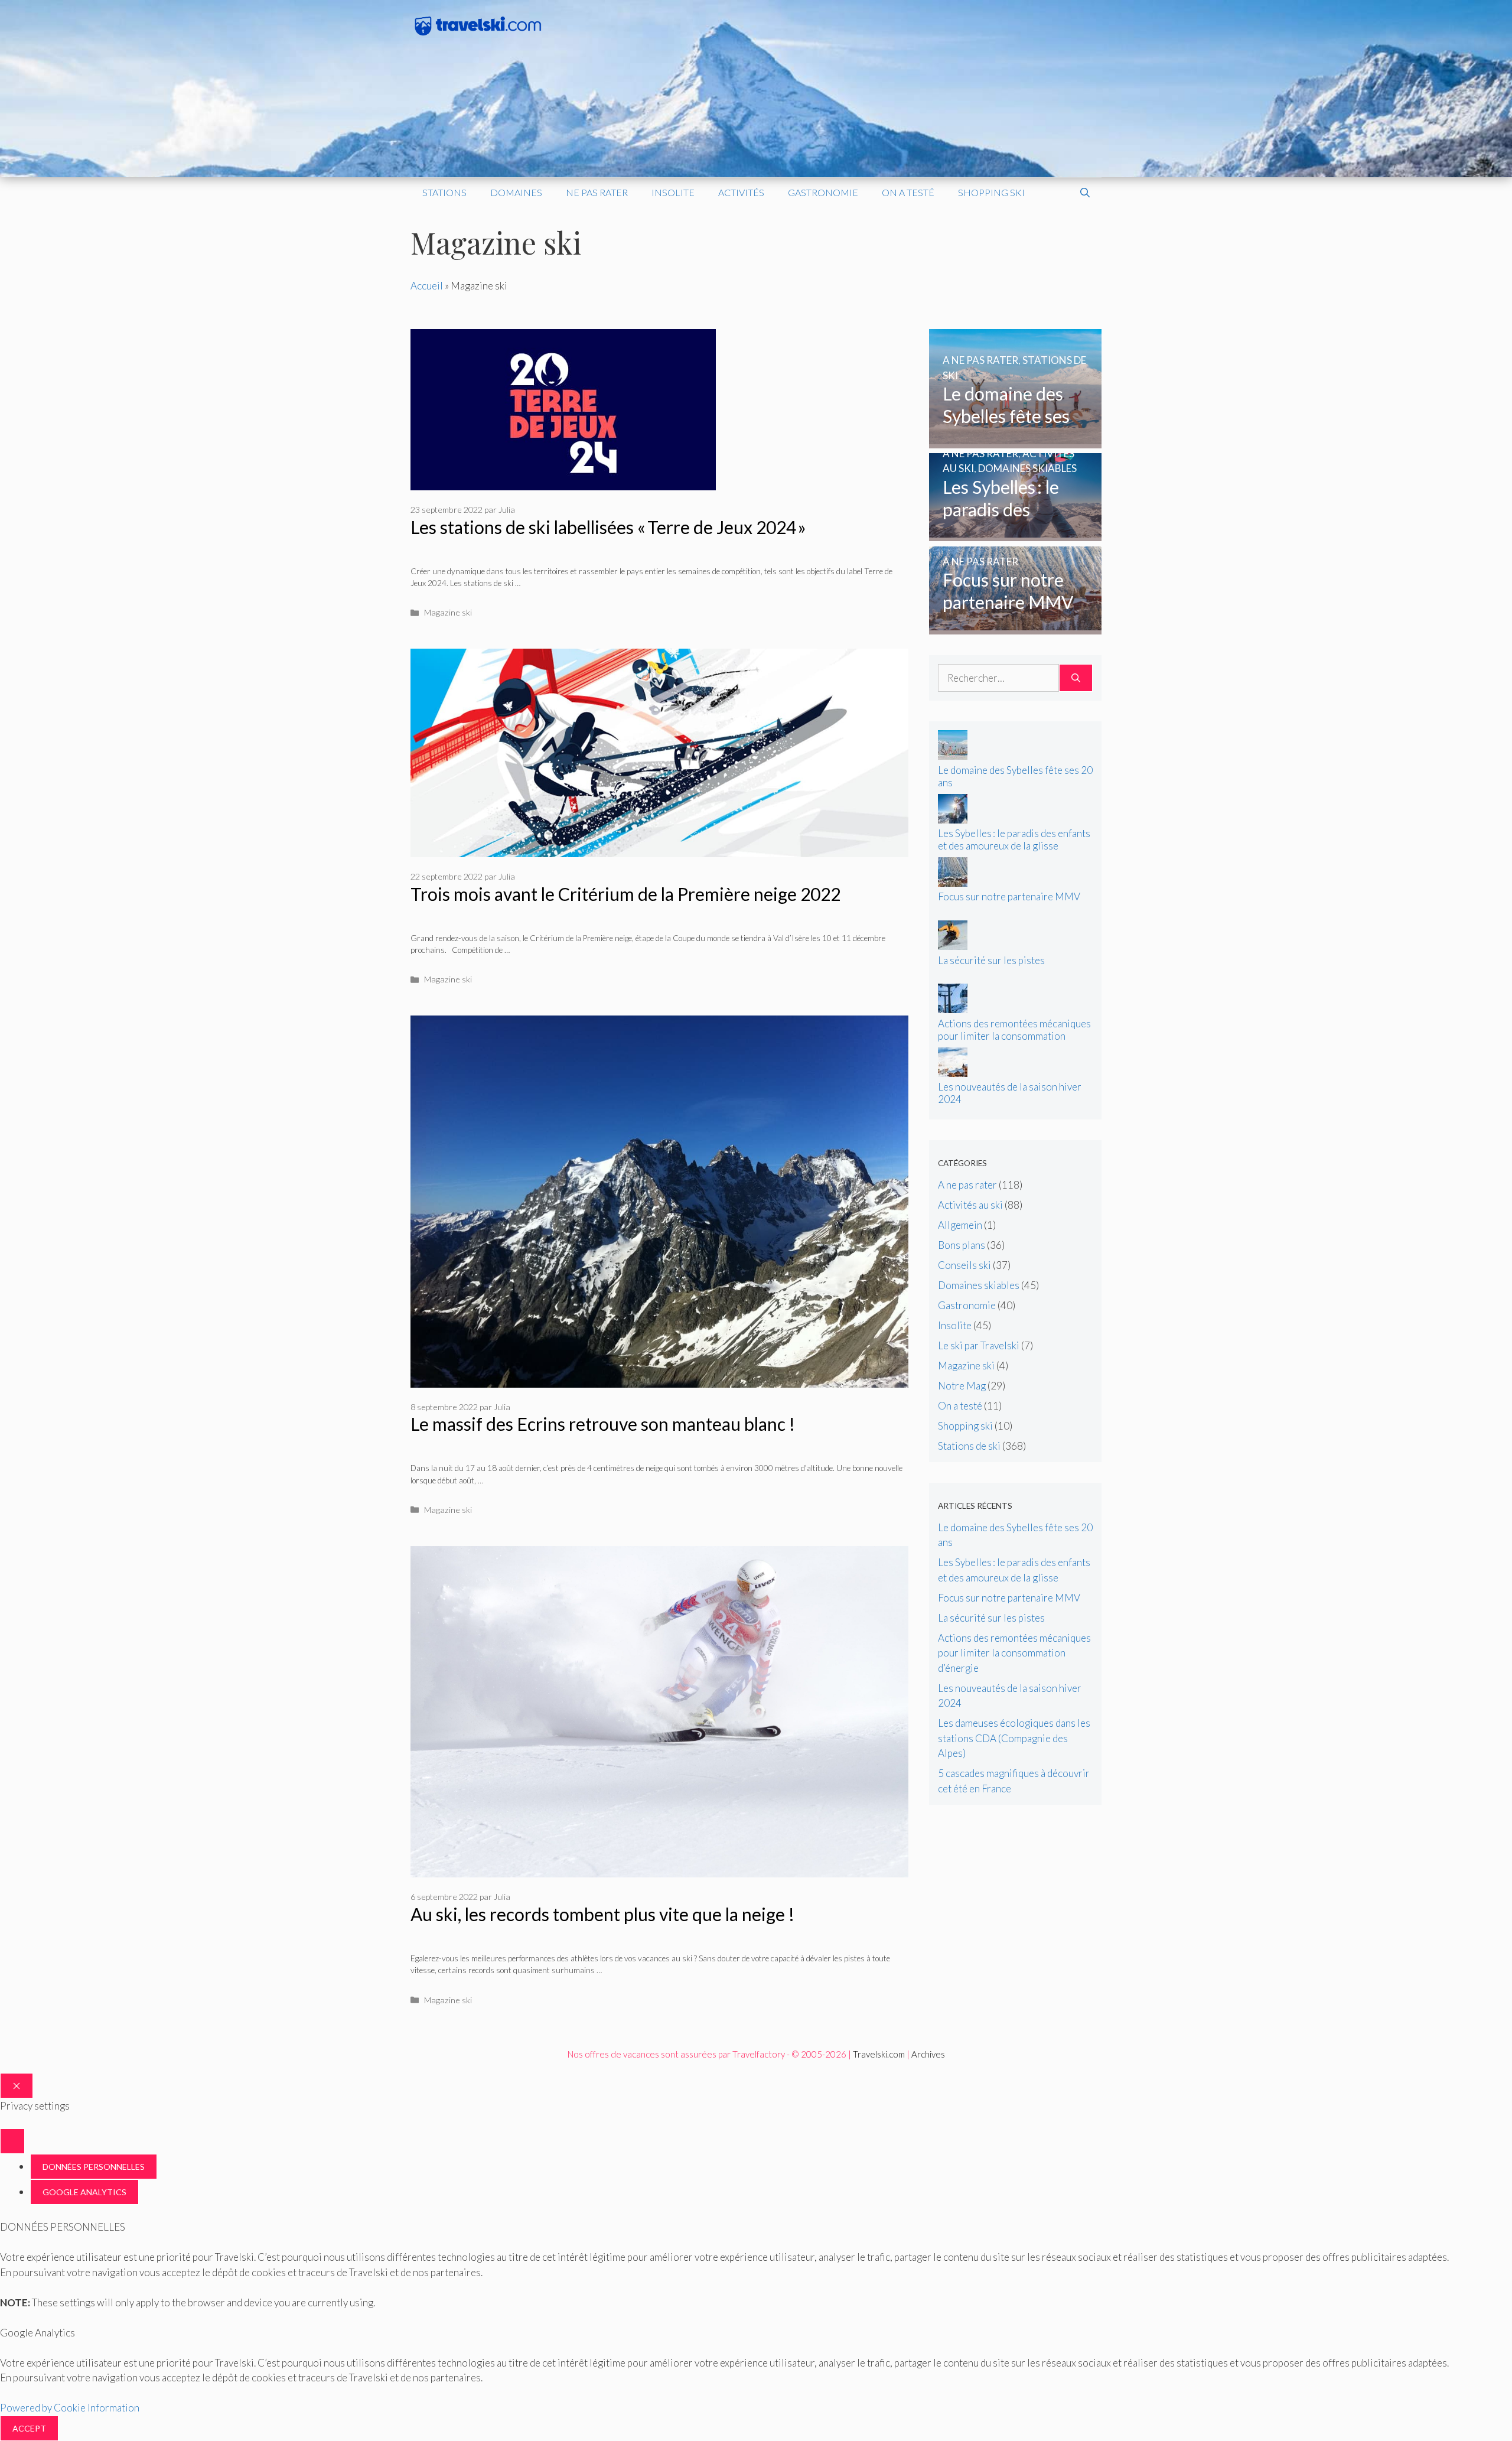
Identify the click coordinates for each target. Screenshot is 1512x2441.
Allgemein (960, 1225)
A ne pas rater (967, 1185)
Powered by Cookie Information (70, 2408)
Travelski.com (879, 2054)
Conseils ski (964, 1265)
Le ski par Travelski (979, 1345)
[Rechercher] (1076, 678)
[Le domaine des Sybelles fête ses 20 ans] (1016, 440)
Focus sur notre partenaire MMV (1009, 896)
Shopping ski (991, 192)
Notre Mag (962, 1386)
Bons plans (962, 1245)
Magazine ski (448, 612)
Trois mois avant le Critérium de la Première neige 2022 (625, 894)
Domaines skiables (979, 1285)
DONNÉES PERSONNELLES (94, 2167)
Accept (29, 2428)
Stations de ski (969, 1446)
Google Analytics (84, 2192)
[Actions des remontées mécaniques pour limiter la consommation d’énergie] (953, 1009)
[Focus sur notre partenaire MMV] (1016, 626)
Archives (928, 2054)
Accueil (427, 286)
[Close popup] (12, 2141)
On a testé (908, 192)
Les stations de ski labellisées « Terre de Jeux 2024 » (608, 527)
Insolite (673, 192)
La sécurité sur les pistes (991, 960)
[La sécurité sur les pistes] (953, 946)
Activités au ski (970, 1205)
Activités (741, 192)
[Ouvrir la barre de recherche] (1085, 193)
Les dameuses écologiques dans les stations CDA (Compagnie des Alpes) (1014, 1738)
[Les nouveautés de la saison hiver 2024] (953, 1073)
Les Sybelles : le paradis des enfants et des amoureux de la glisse (1014, 839)
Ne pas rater (597, 192)
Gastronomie (823, 192)
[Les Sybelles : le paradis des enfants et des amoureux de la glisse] (1016, 534)
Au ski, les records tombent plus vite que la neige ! (602, 1914)
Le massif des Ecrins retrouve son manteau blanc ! (603, 1424)
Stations (444, 192)
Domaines (516, 192)
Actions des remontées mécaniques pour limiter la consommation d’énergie (1014, 1036)
